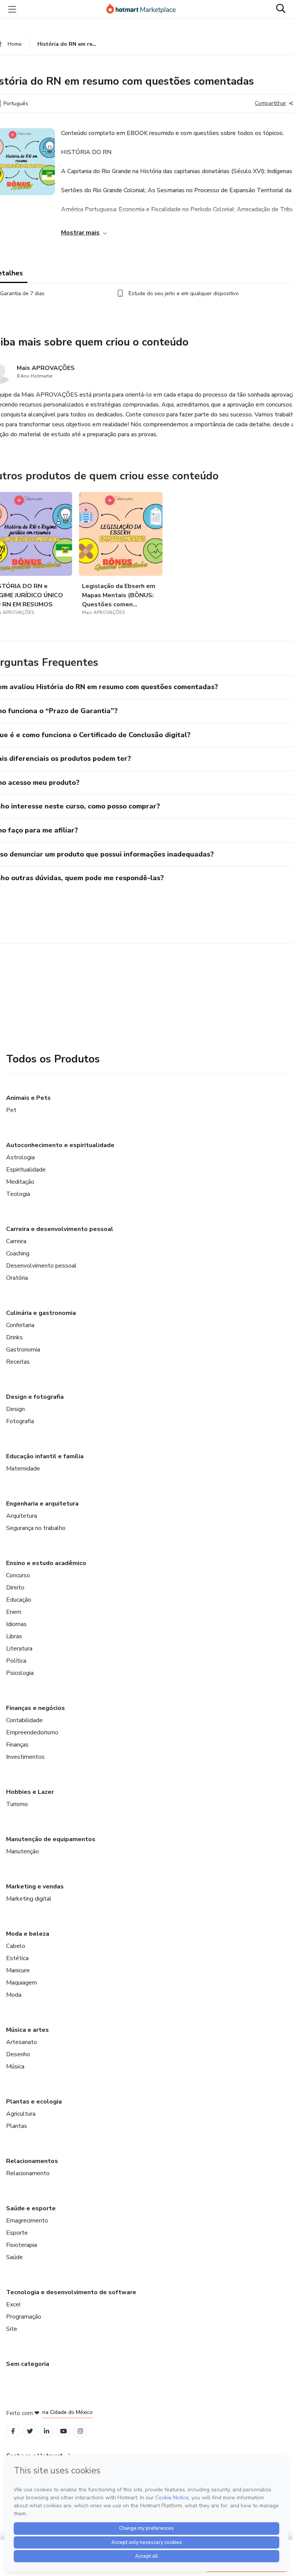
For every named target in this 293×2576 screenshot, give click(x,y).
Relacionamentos (32, 2161)
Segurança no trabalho (36, 1528)
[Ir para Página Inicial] (145, 9)
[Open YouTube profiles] (64, 2431)
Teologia (18, 1194)
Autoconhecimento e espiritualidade (60, 1145)
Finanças (17, 1745)
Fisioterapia (22, 2245)
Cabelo (16, 1946)
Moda (14, 1995)
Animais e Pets (28, 1098)
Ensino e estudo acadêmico (46, 1563)
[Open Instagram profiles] (80, 2431)
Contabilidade (24, 1720)
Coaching (18, 1253)
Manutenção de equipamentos (51, 1839)
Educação (19, 1600)
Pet (11, 1110)
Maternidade (23, 1469)
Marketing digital (29, 1899)
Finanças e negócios (35, 1708)
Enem (14, 1612)
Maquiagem (22, 1983)
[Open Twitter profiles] (30, 2431)
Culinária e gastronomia (41, 1313)
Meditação (20, 1182)
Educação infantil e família (45, 1456)
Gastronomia (23, 1350)
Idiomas (16, 1624)
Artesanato (22, 2042)
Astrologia (20, 1157)
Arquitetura (22, 1516)
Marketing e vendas (35, 1887)
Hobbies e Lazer (30, 1792)
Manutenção (23, 1851)
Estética (17, 1958)
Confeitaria (20, 1325)
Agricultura (21, 2114)
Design (15, 1409)
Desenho (18, 2054)
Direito (15, 1588)
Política (16, 1661)
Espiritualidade (26, 1170)
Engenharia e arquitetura (42, 1504)
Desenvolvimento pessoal (41, 1266)
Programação (24, 2317)
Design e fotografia (35, 1397)
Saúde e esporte (31, 2208)
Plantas (17, 2126)
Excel (14, 2304)
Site (12, 2329)
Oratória (17, 1278)
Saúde (14, 2257)
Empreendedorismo (32, 1732)
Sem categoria (28, 2364)
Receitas (18, 1362)
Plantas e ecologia (34, 2102)
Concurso (18, 1575)
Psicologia (20, 1673)
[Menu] (12, 9)
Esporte (17, 2233)
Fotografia (20, 1421)
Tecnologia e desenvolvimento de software (71, 2292)
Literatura (19, 1649)
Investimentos (25, 1757)
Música (15, 2067)
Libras (14, 1636)
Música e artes (27, 2030)
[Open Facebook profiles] (13, 2431)
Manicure (18, 1970)
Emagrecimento (27, 2221)
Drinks (14, 1337)
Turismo (17, 1804)
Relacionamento (28, 2173)
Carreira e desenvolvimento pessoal (60, 1229)
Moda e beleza (28, 1934)
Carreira (16, 1241)
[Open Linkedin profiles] (47, 2431)
